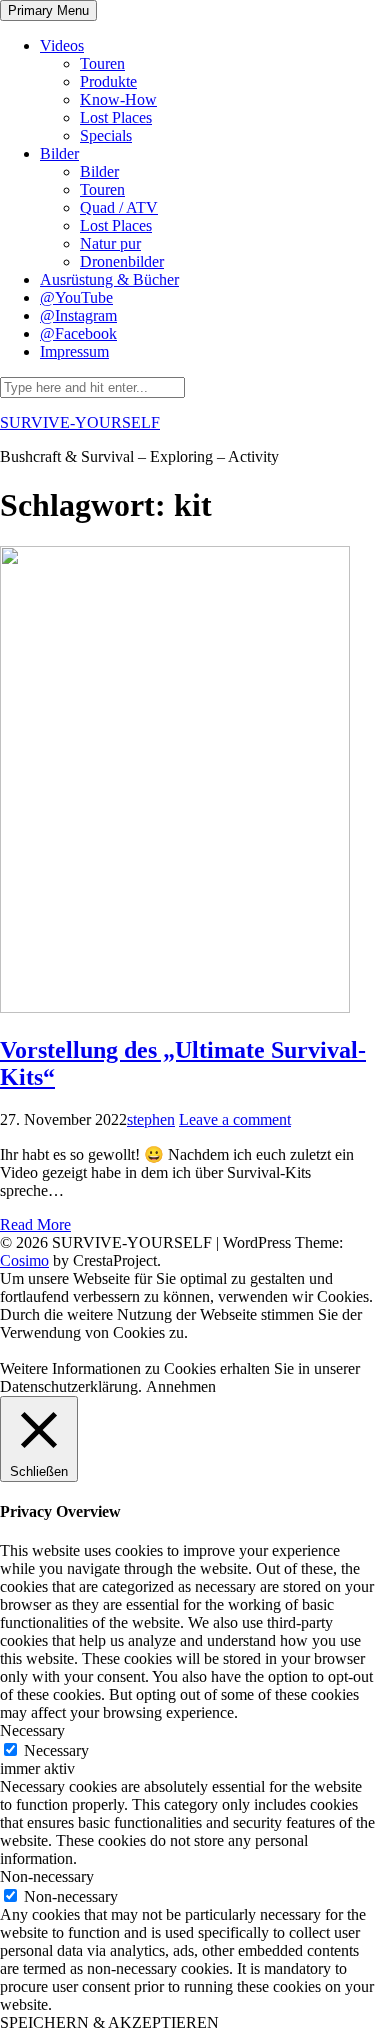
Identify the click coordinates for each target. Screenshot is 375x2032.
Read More (35, 1224)
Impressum (74, 351)
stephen (151, 1119)
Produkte (108, 81)
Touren (102, 63)
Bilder (59, 153)
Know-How (118, 99)
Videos (62, 45)
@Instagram (78, 315)
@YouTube (76, 297)
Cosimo (24, 1260)
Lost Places (116, 117)
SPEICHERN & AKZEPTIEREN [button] (109, 2022)
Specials (106, 135)
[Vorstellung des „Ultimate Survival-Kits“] (175, 1007)
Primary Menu (48, 10)
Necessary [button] (32, 1730)
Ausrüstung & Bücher (109, 279)
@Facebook (78, 333)
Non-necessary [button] (47, 1876)
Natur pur (110, 243)
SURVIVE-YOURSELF (80, 422)
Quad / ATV (119, 207)
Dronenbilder (122, 261)
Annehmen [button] (181, 1386)
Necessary (56, 1750)
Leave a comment (235, 1119)
